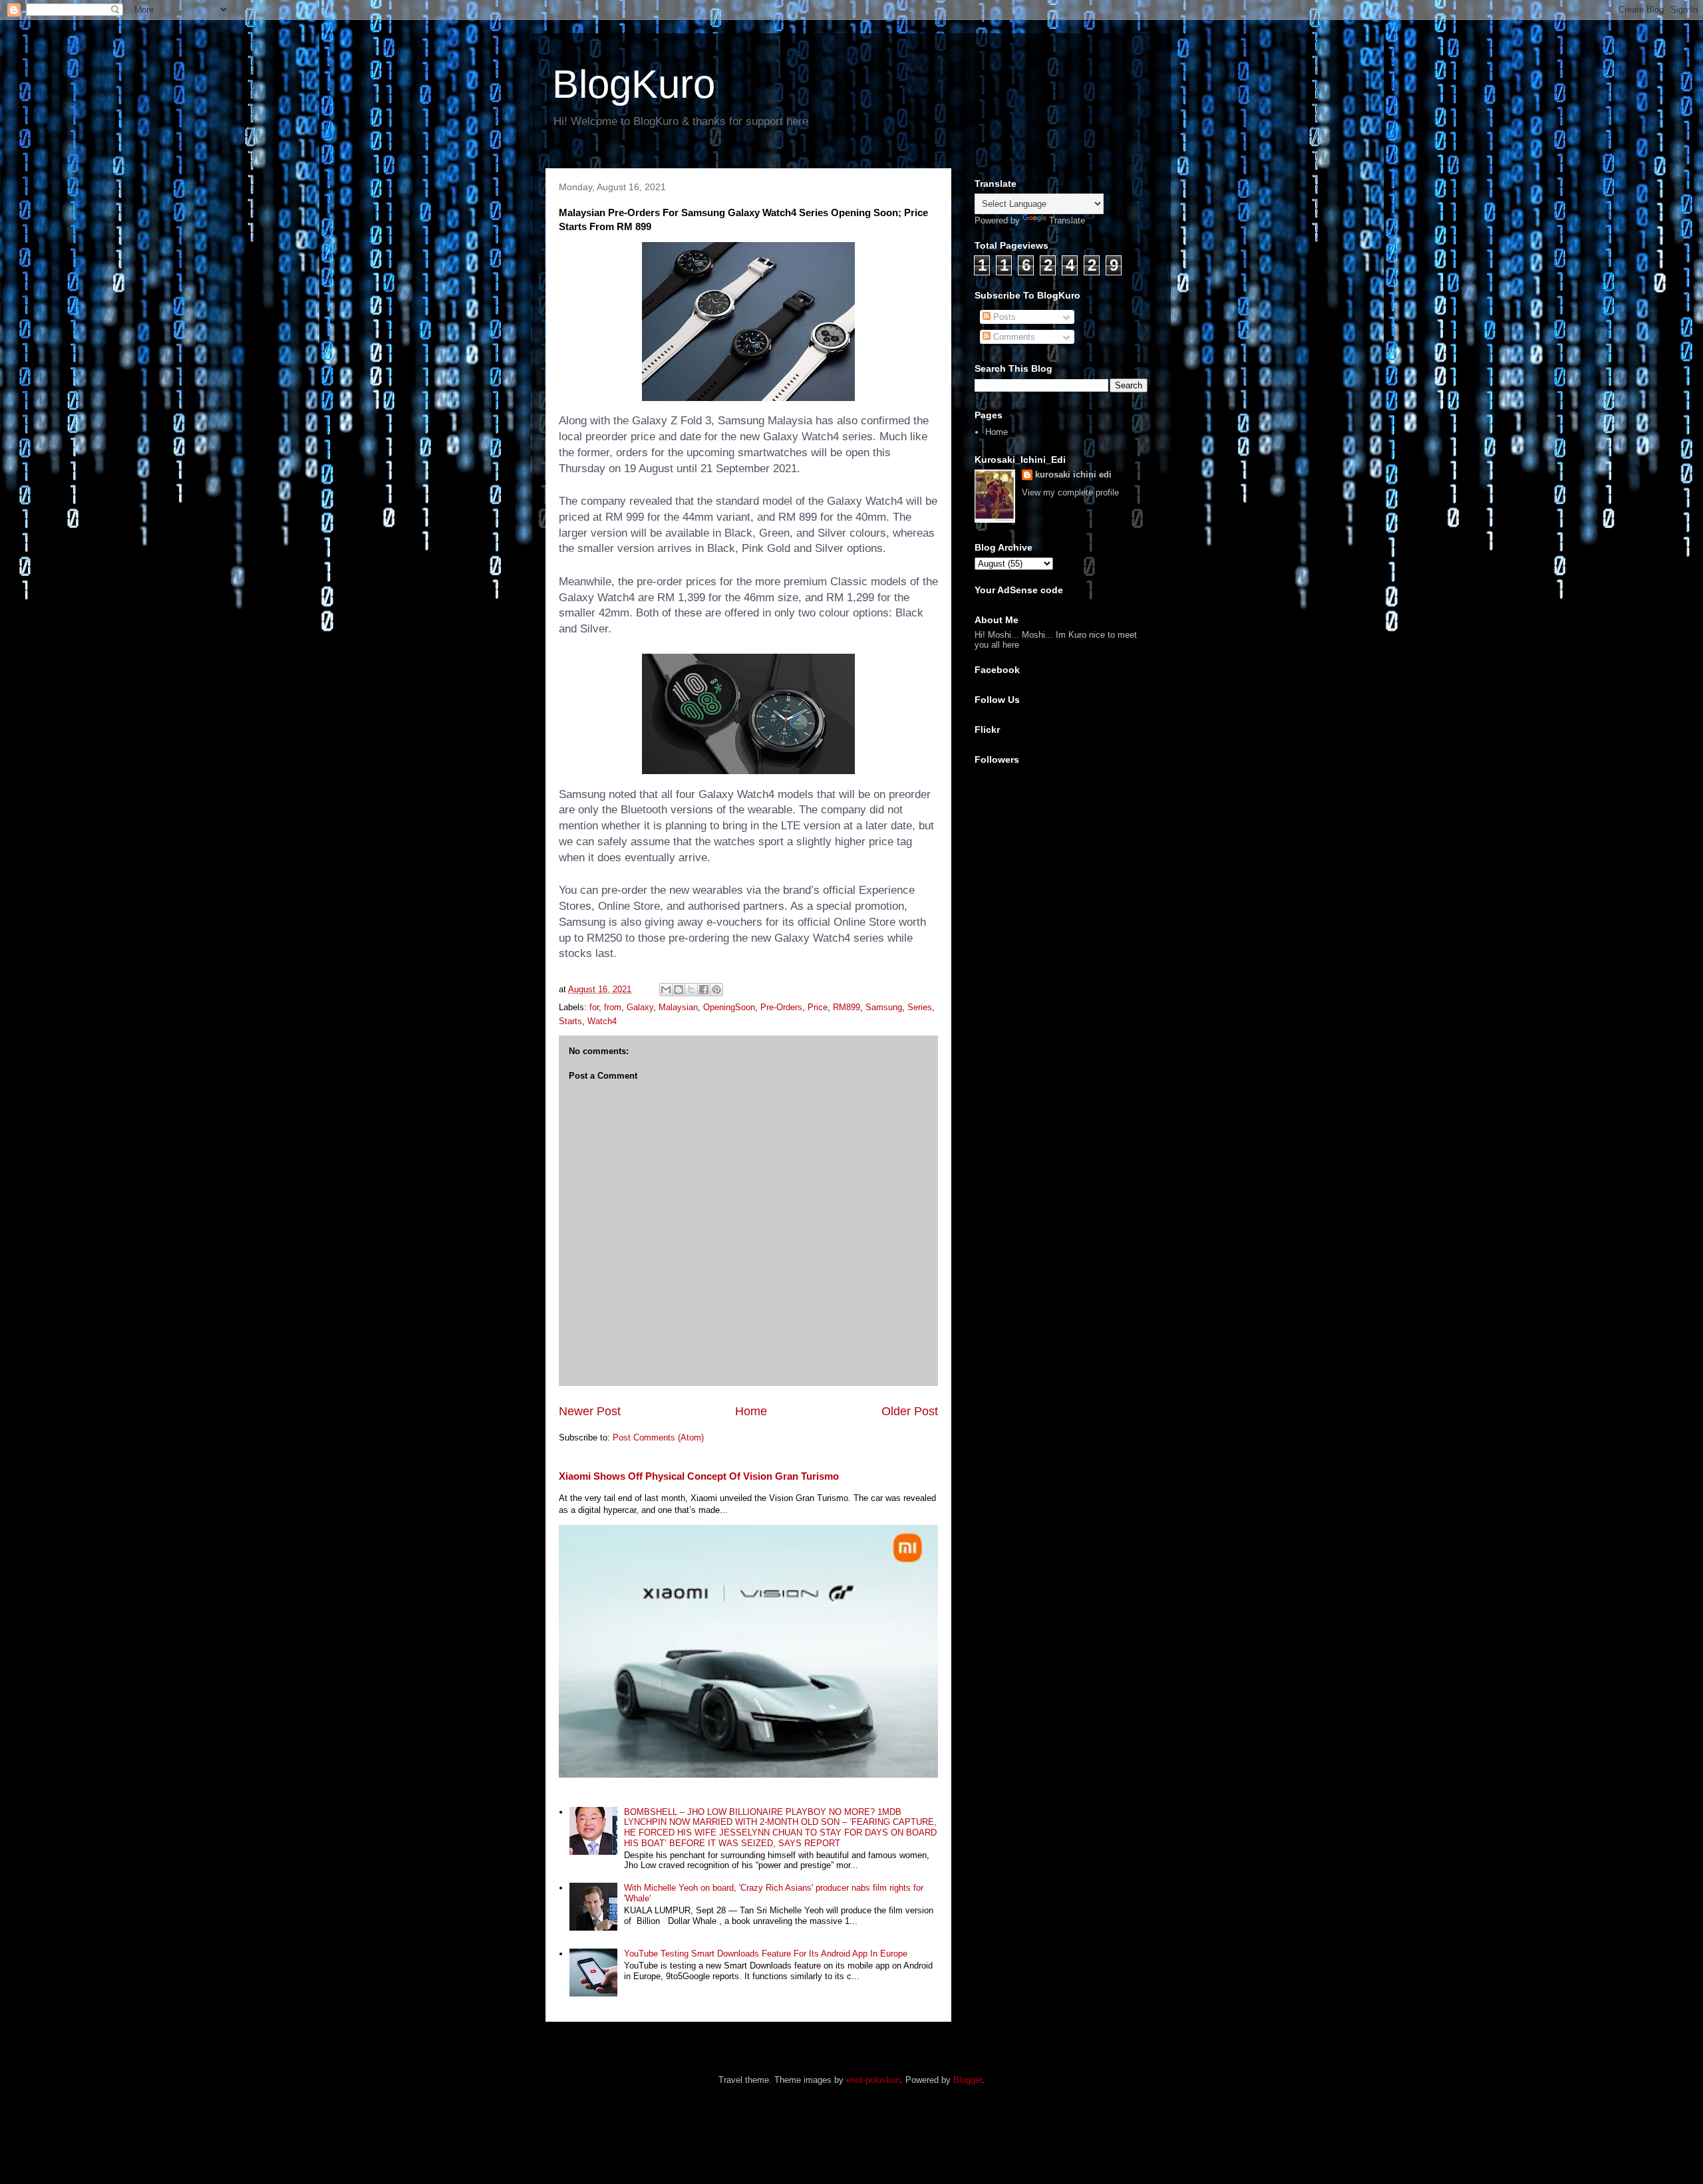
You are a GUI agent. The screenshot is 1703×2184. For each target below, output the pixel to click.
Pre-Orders (781, 1007)
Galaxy (640, 1007)
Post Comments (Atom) (658, 1437)
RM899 (847, 1007)
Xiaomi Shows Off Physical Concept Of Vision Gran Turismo (699, 1476)
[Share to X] (691, 990)
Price (818, 1007)
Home (751, 1411)
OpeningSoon (729, 1007)
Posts (1003, 317)
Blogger (968, 2080)
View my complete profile (1070, 492)
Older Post (910, 1411)
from (613, 1007)
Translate (1067, 220)
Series (920, 1007)
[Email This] (666, 990)
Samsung (884, 1007)
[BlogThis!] (679, 990)
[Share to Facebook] (704, 990)
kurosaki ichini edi (1073, 475)
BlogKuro (634, 84)
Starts (570, 1021)
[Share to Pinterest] (716, 990)
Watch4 (602, 1021)
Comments (1013, 337)
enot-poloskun (873, 2080)
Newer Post (590, 1411)
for (594, 1007)
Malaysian (678, 1007)
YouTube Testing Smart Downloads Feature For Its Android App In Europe (766, 1954)
